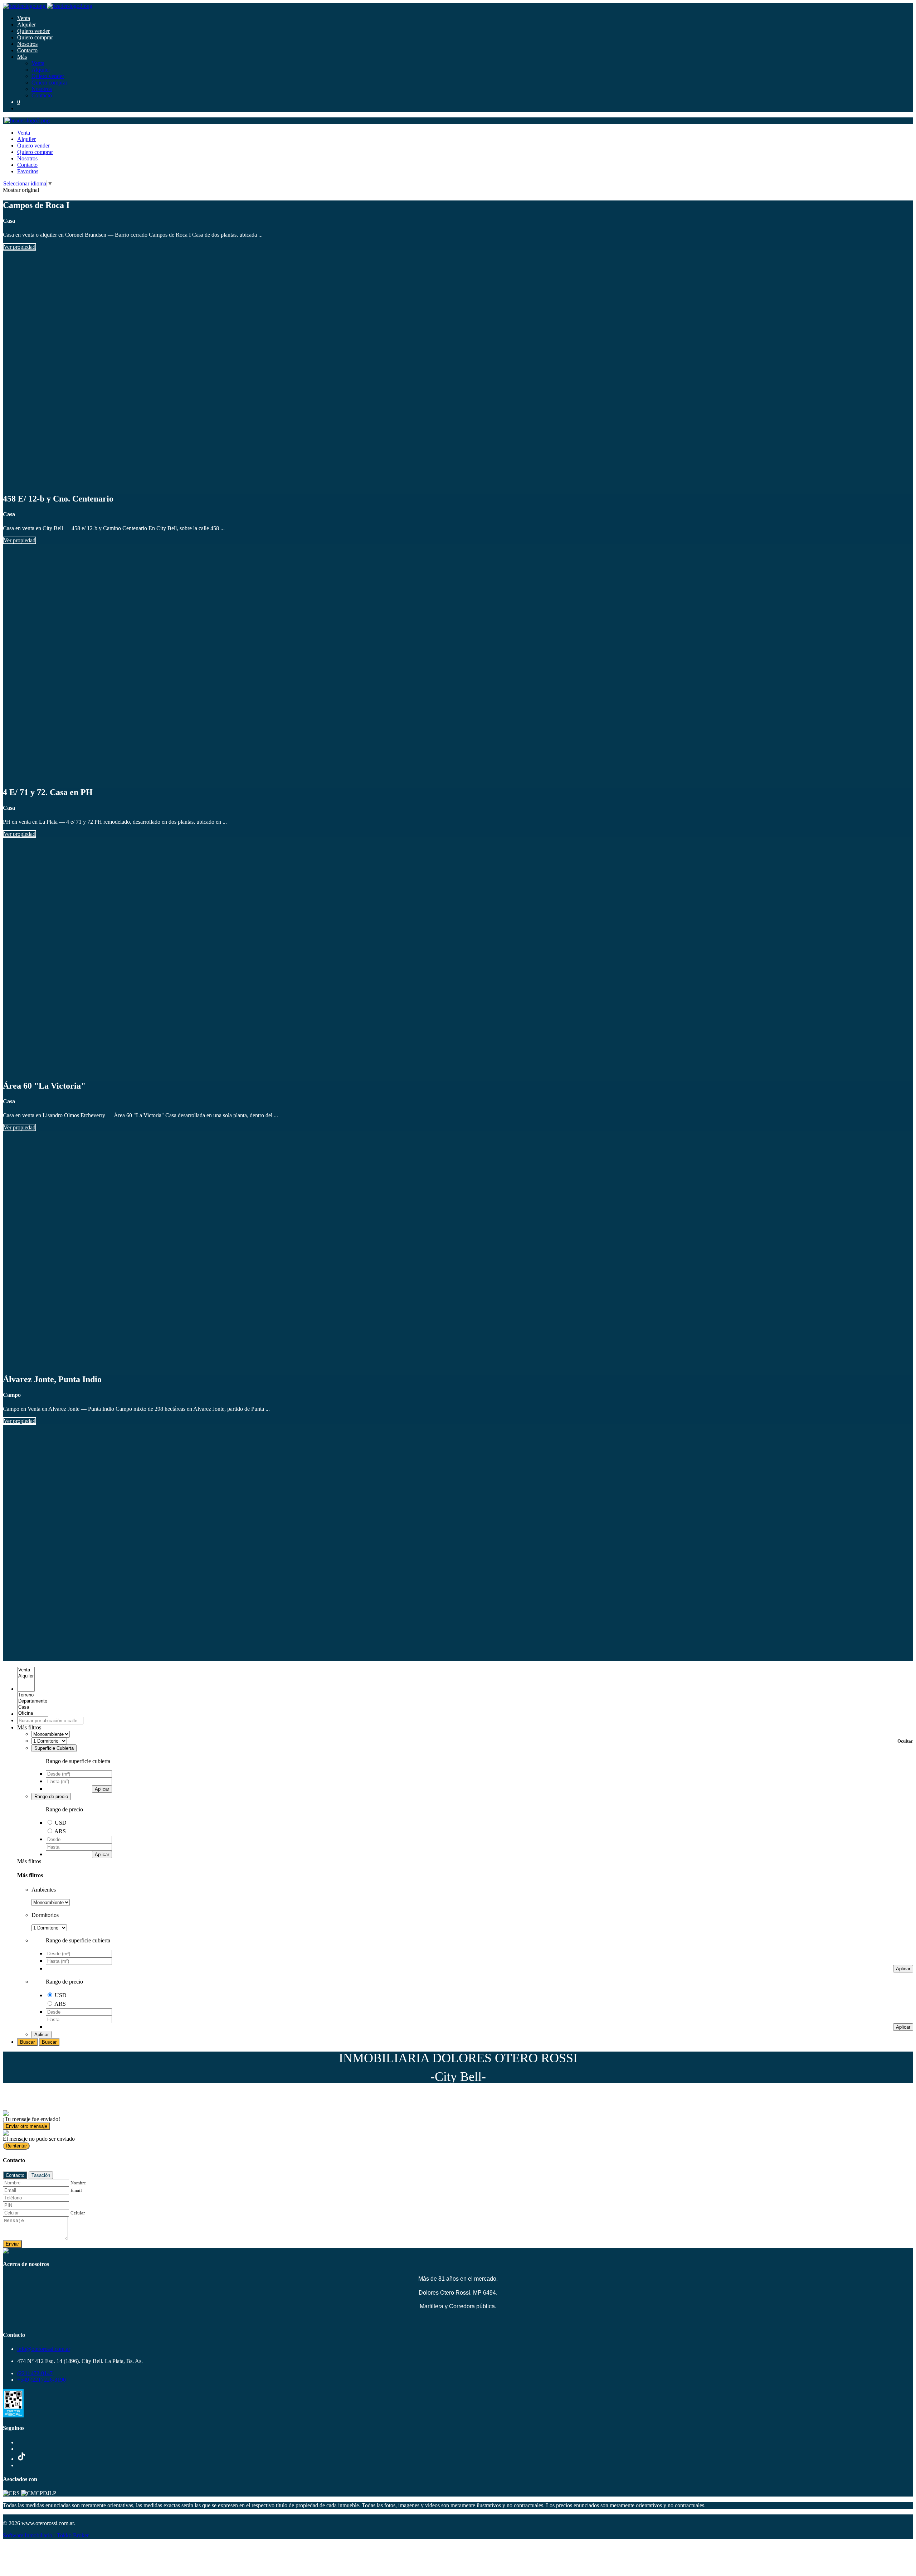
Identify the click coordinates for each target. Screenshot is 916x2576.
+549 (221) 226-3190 (42, 2380)
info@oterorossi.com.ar (44, 2349)
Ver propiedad (20, 247)
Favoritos (28, 171)
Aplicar (102, 1789)
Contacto (27, 50)
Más (22, 57)
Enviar (12, 2244)
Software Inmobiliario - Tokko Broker (46, 2535)
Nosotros (27, 44)
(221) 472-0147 (35, 2373)
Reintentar (16, 2146)
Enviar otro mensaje (26, 2126)
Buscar (27, 2042)
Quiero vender (33, 31)
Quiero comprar (35, 37)
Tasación (41, 2175)
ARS (60, 1831)
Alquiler (26, 25)
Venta (24, 18)
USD (61, 1823)
